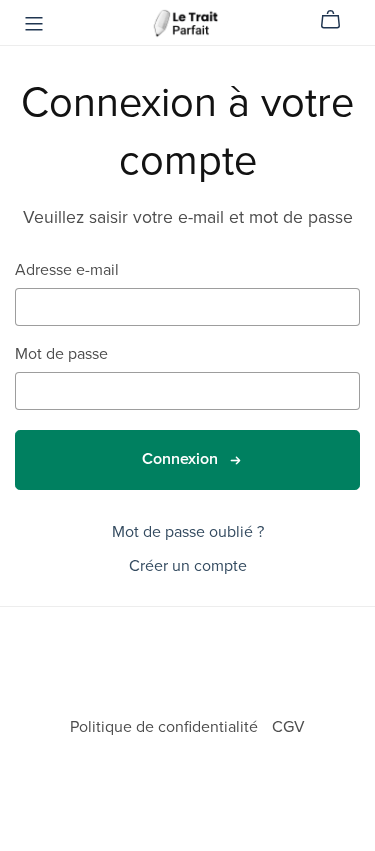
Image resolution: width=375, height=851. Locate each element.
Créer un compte (188, 566)
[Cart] (338, 20)
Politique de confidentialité (166, 727)
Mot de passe (61, 354)
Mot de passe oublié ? (188, 532)
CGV (288, 727)
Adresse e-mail (67, 270)
